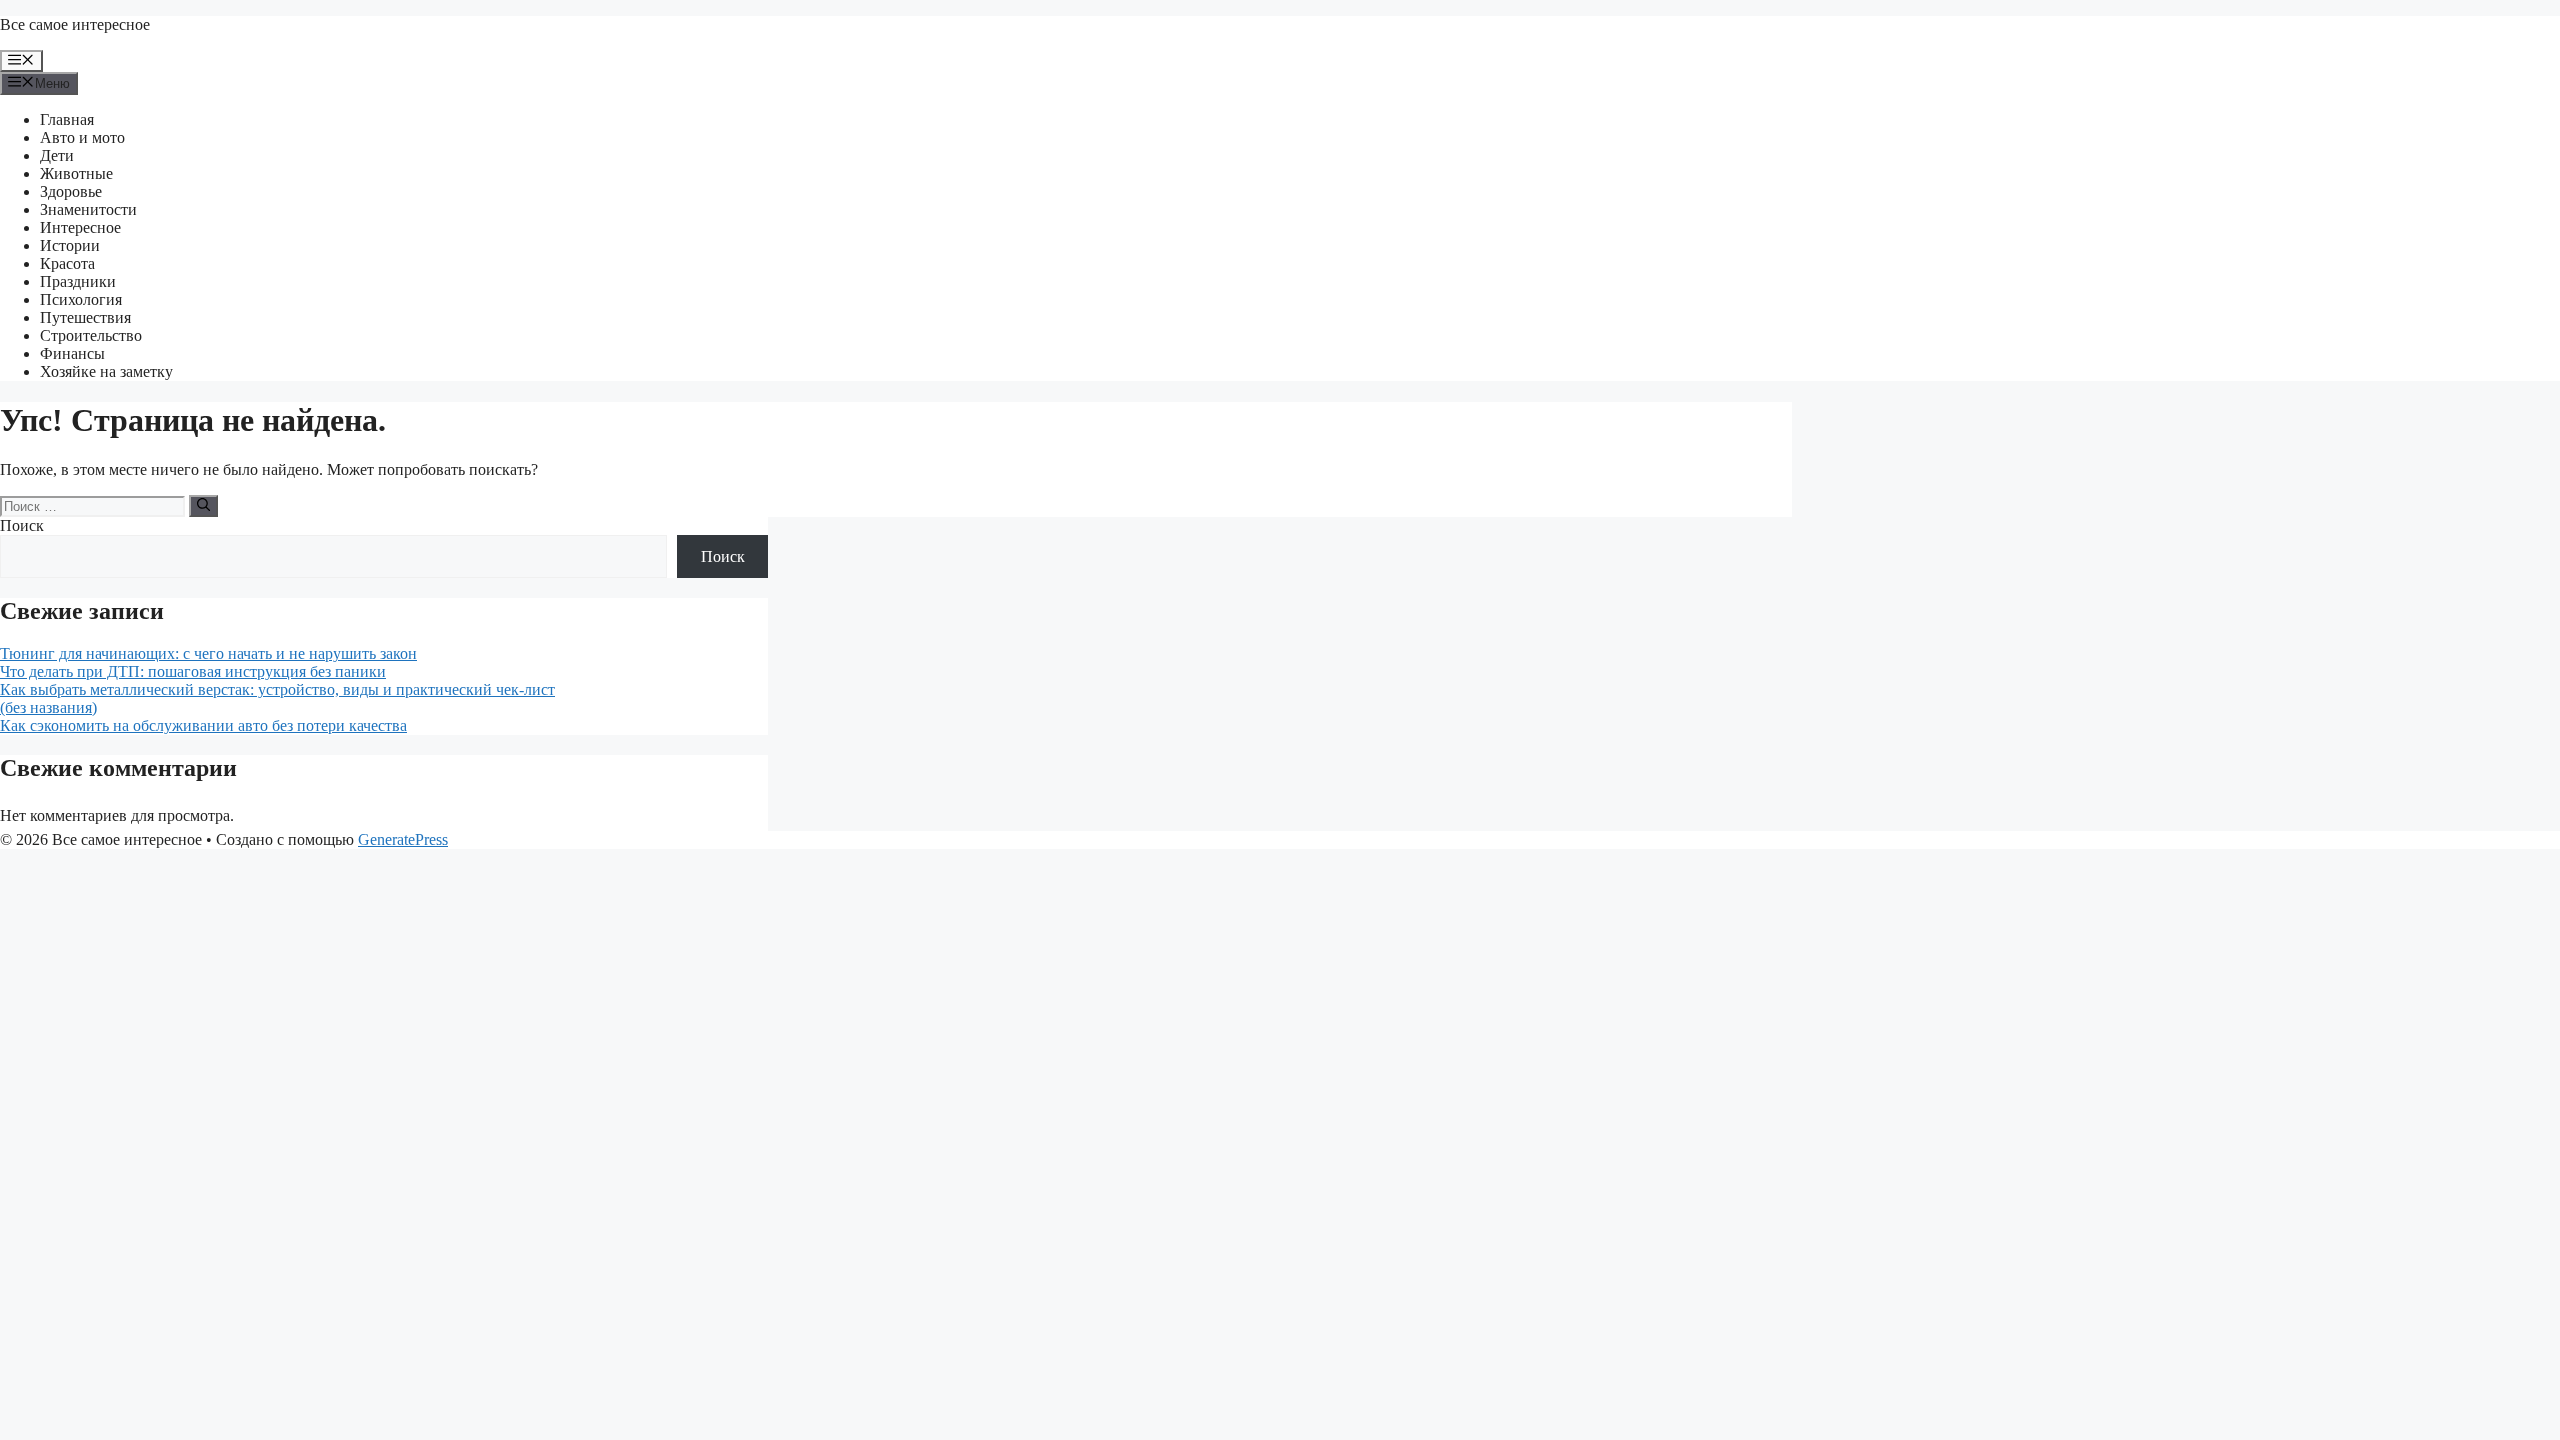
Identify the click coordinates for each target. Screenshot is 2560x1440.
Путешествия (85, 317)
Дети (57, 155)
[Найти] (203, 506)
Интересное (80, 227)
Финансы (72, 353)
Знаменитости (88, 209)
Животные (76, 173)
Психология (81, 299)
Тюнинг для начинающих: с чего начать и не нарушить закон (208, 653)
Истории (70, 245)
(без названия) (48, 707)
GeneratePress (403, 839)
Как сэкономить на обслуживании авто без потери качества (203, 725)
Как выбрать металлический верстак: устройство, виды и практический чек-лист (277, 689)
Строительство (91, 335)
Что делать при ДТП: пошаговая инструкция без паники (193, 671)
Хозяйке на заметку (106, 371)
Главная (67, 119)
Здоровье (71, 191)
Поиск (22, 525)
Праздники (78, 281)
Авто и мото (82, 137)
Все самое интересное (75, 24)
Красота (67, 263)
